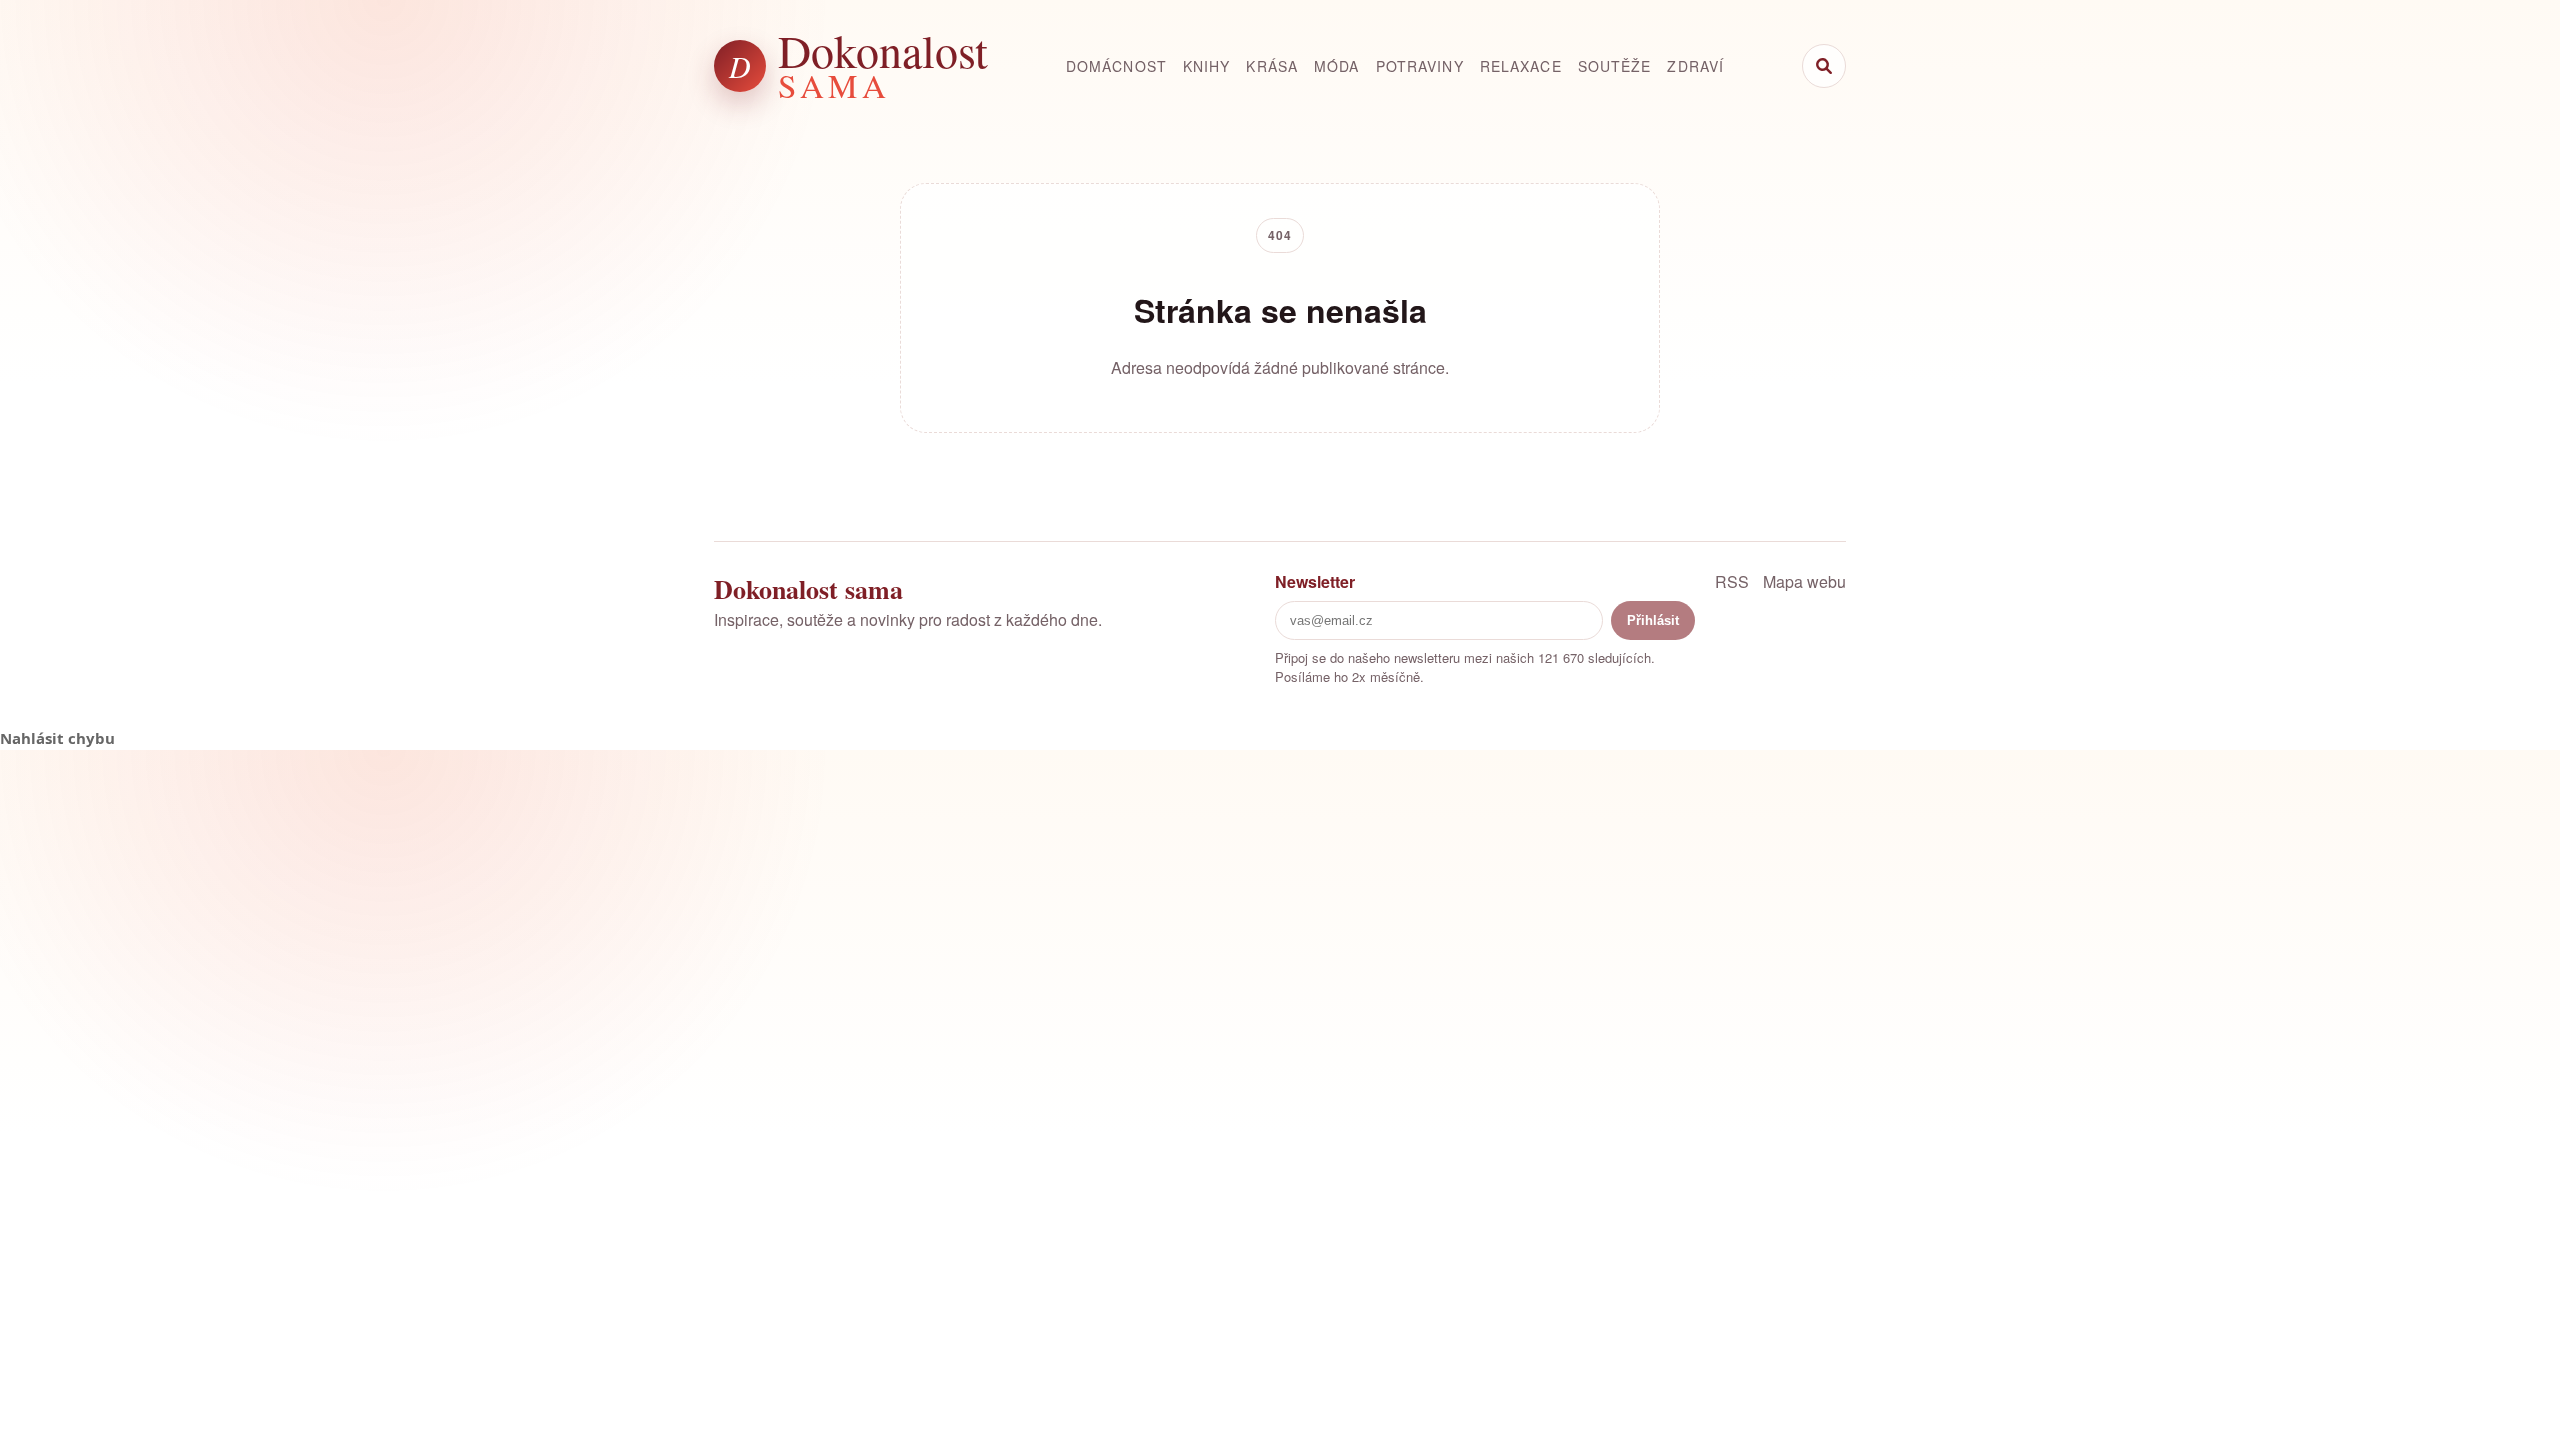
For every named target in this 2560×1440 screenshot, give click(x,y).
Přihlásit (1653, 620)
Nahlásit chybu (57, 738)
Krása (1272, 66)
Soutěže (1615, 66)
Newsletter (1315, 581)
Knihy (1207, 66)
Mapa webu (1804, 581)
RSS (1732, 581)
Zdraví (1695, 66)
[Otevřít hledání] (1824, 66)
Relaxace (1521, 66)
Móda (1336, 66)
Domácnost (1116, 66)
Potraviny (1420, 66)
